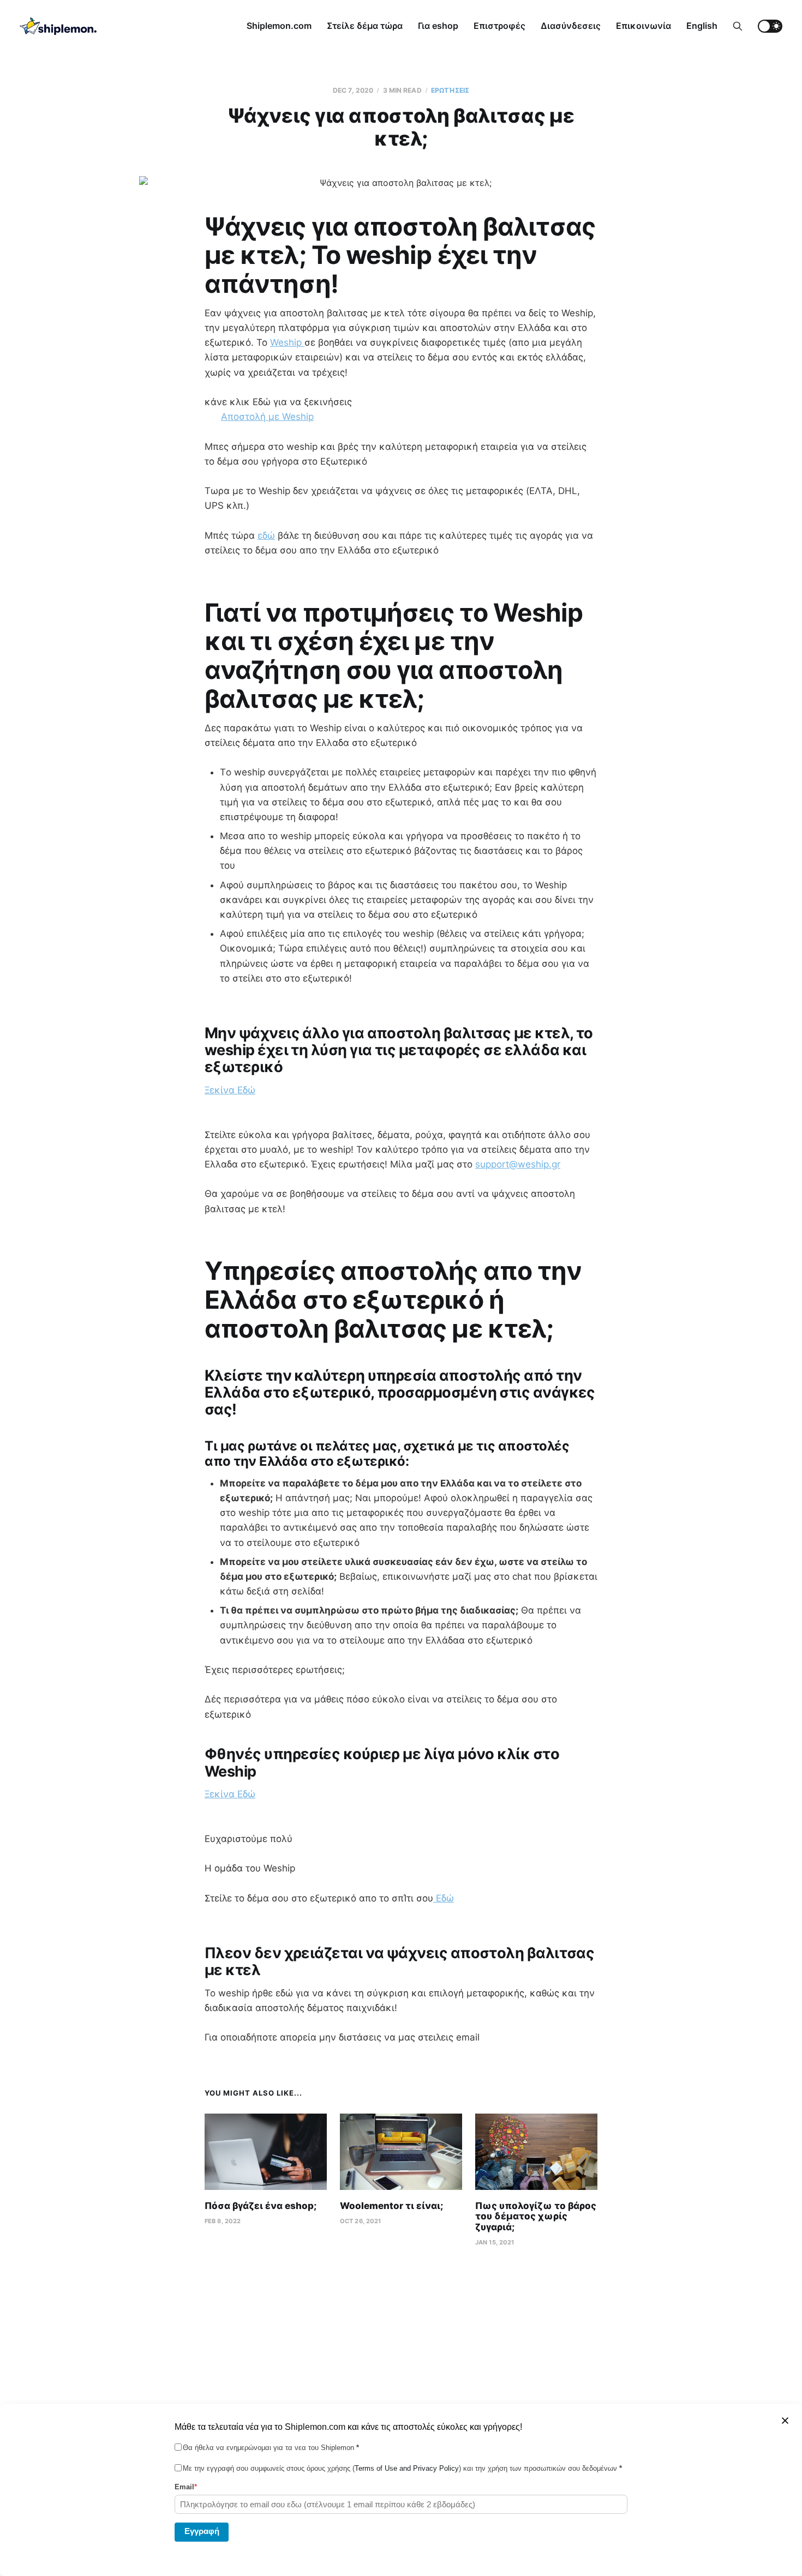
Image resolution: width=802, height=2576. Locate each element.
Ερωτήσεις (450, 90)
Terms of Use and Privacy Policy (407, 2468)
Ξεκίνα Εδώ (230, 1090)
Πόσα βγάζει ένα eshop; (261, 2206)
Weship (287, 342)
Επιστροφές (499, 26)
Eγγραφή (202, 2531)
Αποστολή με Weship (267, 417)
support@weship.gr (518, 1164)
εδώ (266, 535)
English (702, 26)
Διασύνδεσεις (571, 26)
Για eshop (438, 26)
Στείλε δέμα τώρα (365, 26)
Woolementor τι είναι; (391, 2206)
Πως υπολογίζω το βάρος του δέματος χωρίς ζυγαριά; (536, 2216)
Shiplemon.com (279, 26)
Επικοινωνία (644, 26)
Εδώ (444, 1898)
